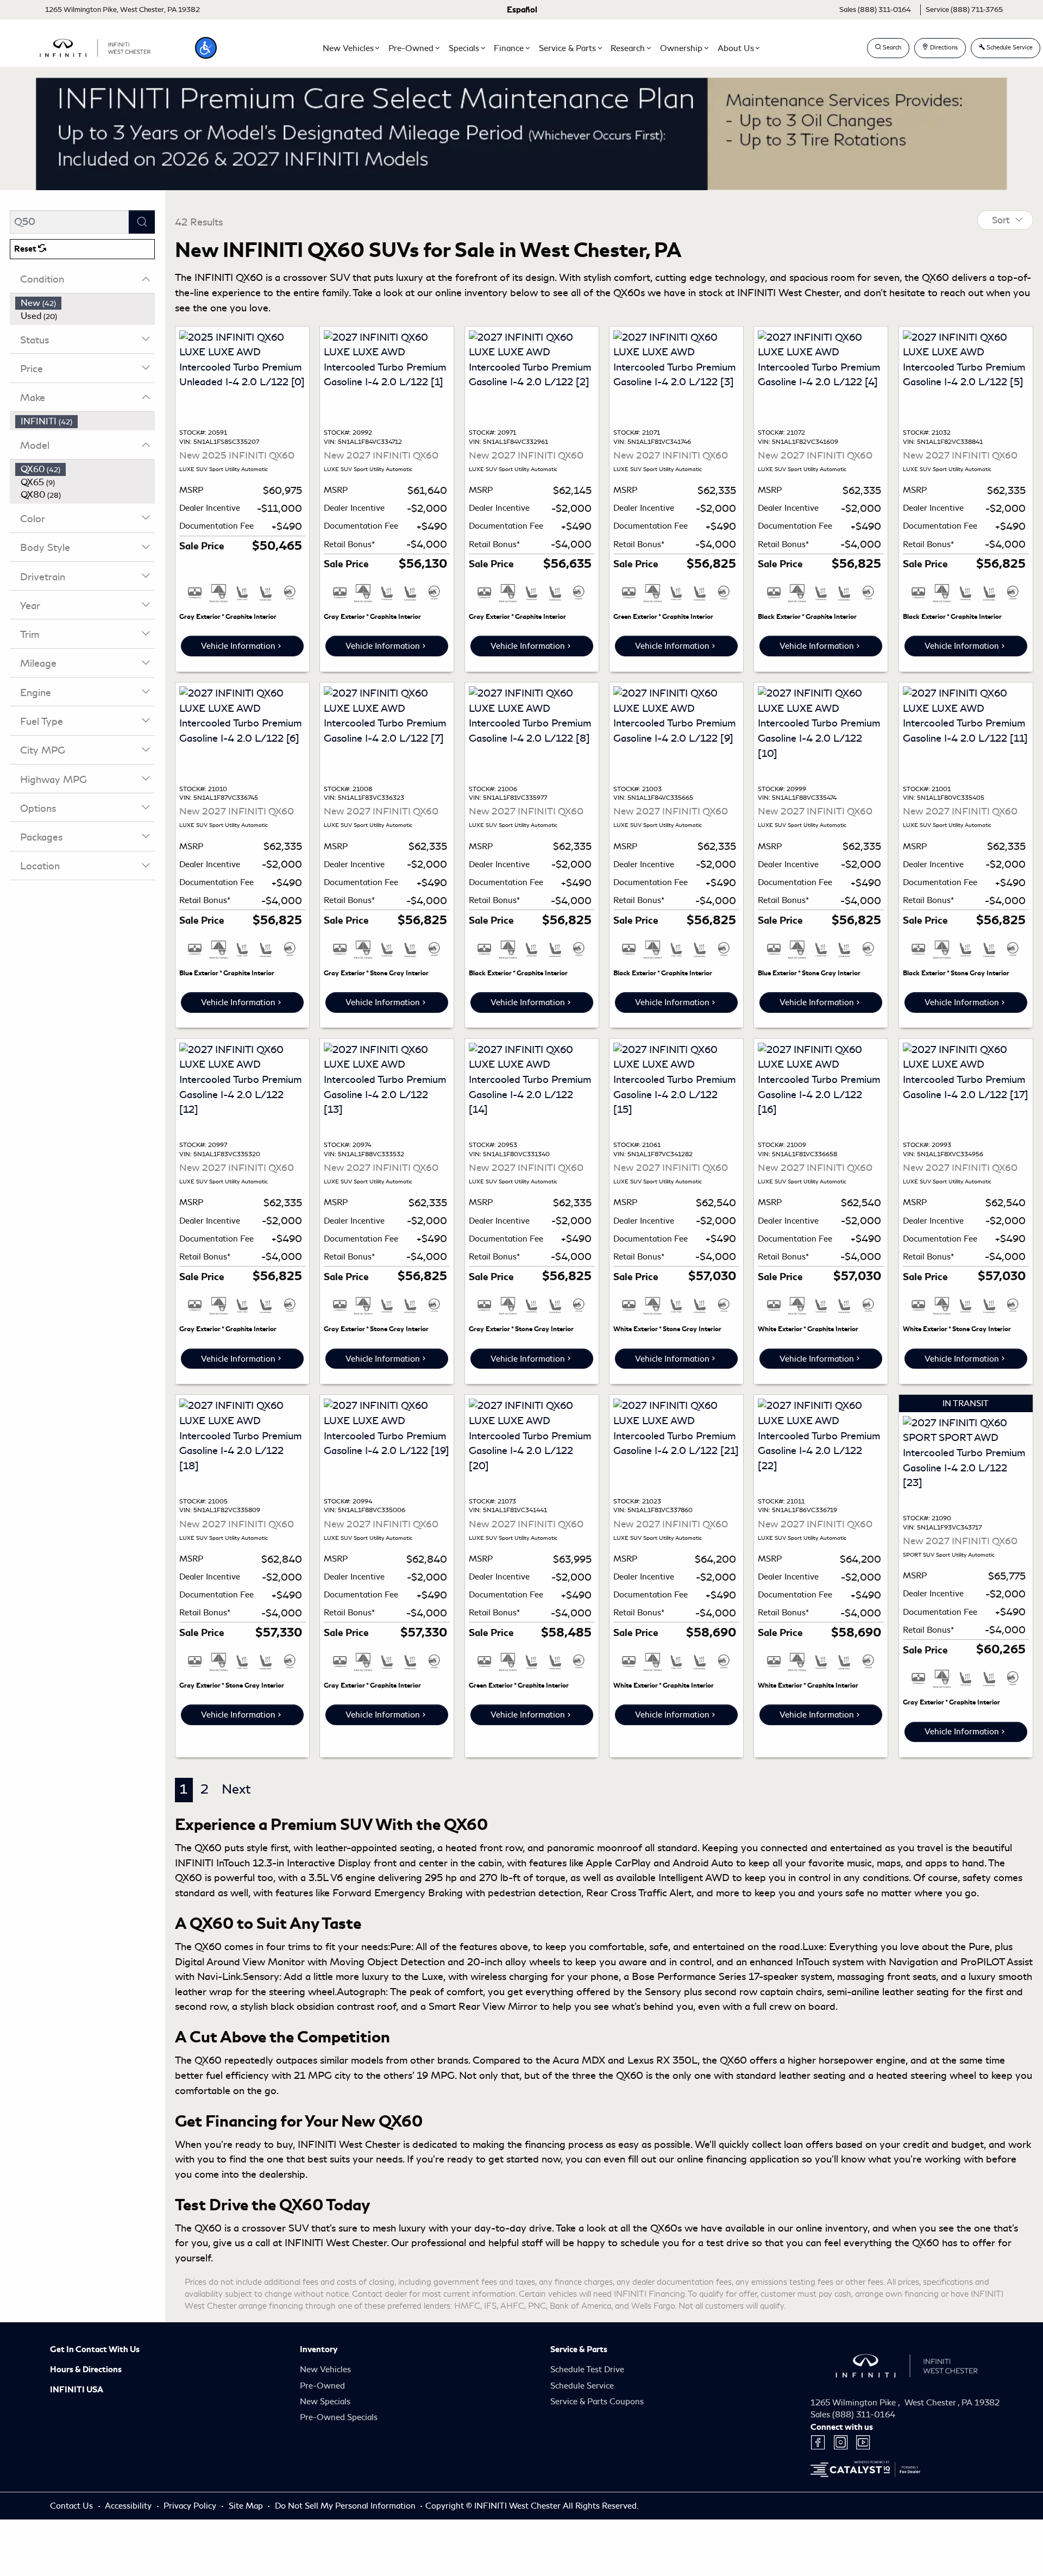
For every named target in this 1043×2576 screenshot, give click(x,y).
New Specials (325, 2402)
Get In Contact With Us (95, 2349)
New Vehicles (325, 2370)
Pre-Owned (322, 2386)
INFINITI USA (77, 2390)
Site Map (247, 2506)
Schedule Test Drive (587, 2370)
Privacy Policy (191, 2506)
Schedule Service (582, 2386)
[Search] (142, 222)
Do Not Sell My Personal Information (346, 2506)
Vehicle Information (238, 646)
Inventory (319, 2349)
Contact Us (73, 2506)
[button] (206, 48)
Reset (26, 249)
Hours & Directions (86, 2370)
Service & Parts (579, 2349)
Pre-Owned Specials (339, 2417)
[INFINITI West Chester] (95, 46)
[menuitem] (85, 303)
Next (236, 1789)
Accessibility (129, 2506)
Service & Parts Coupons (597, 2402)
